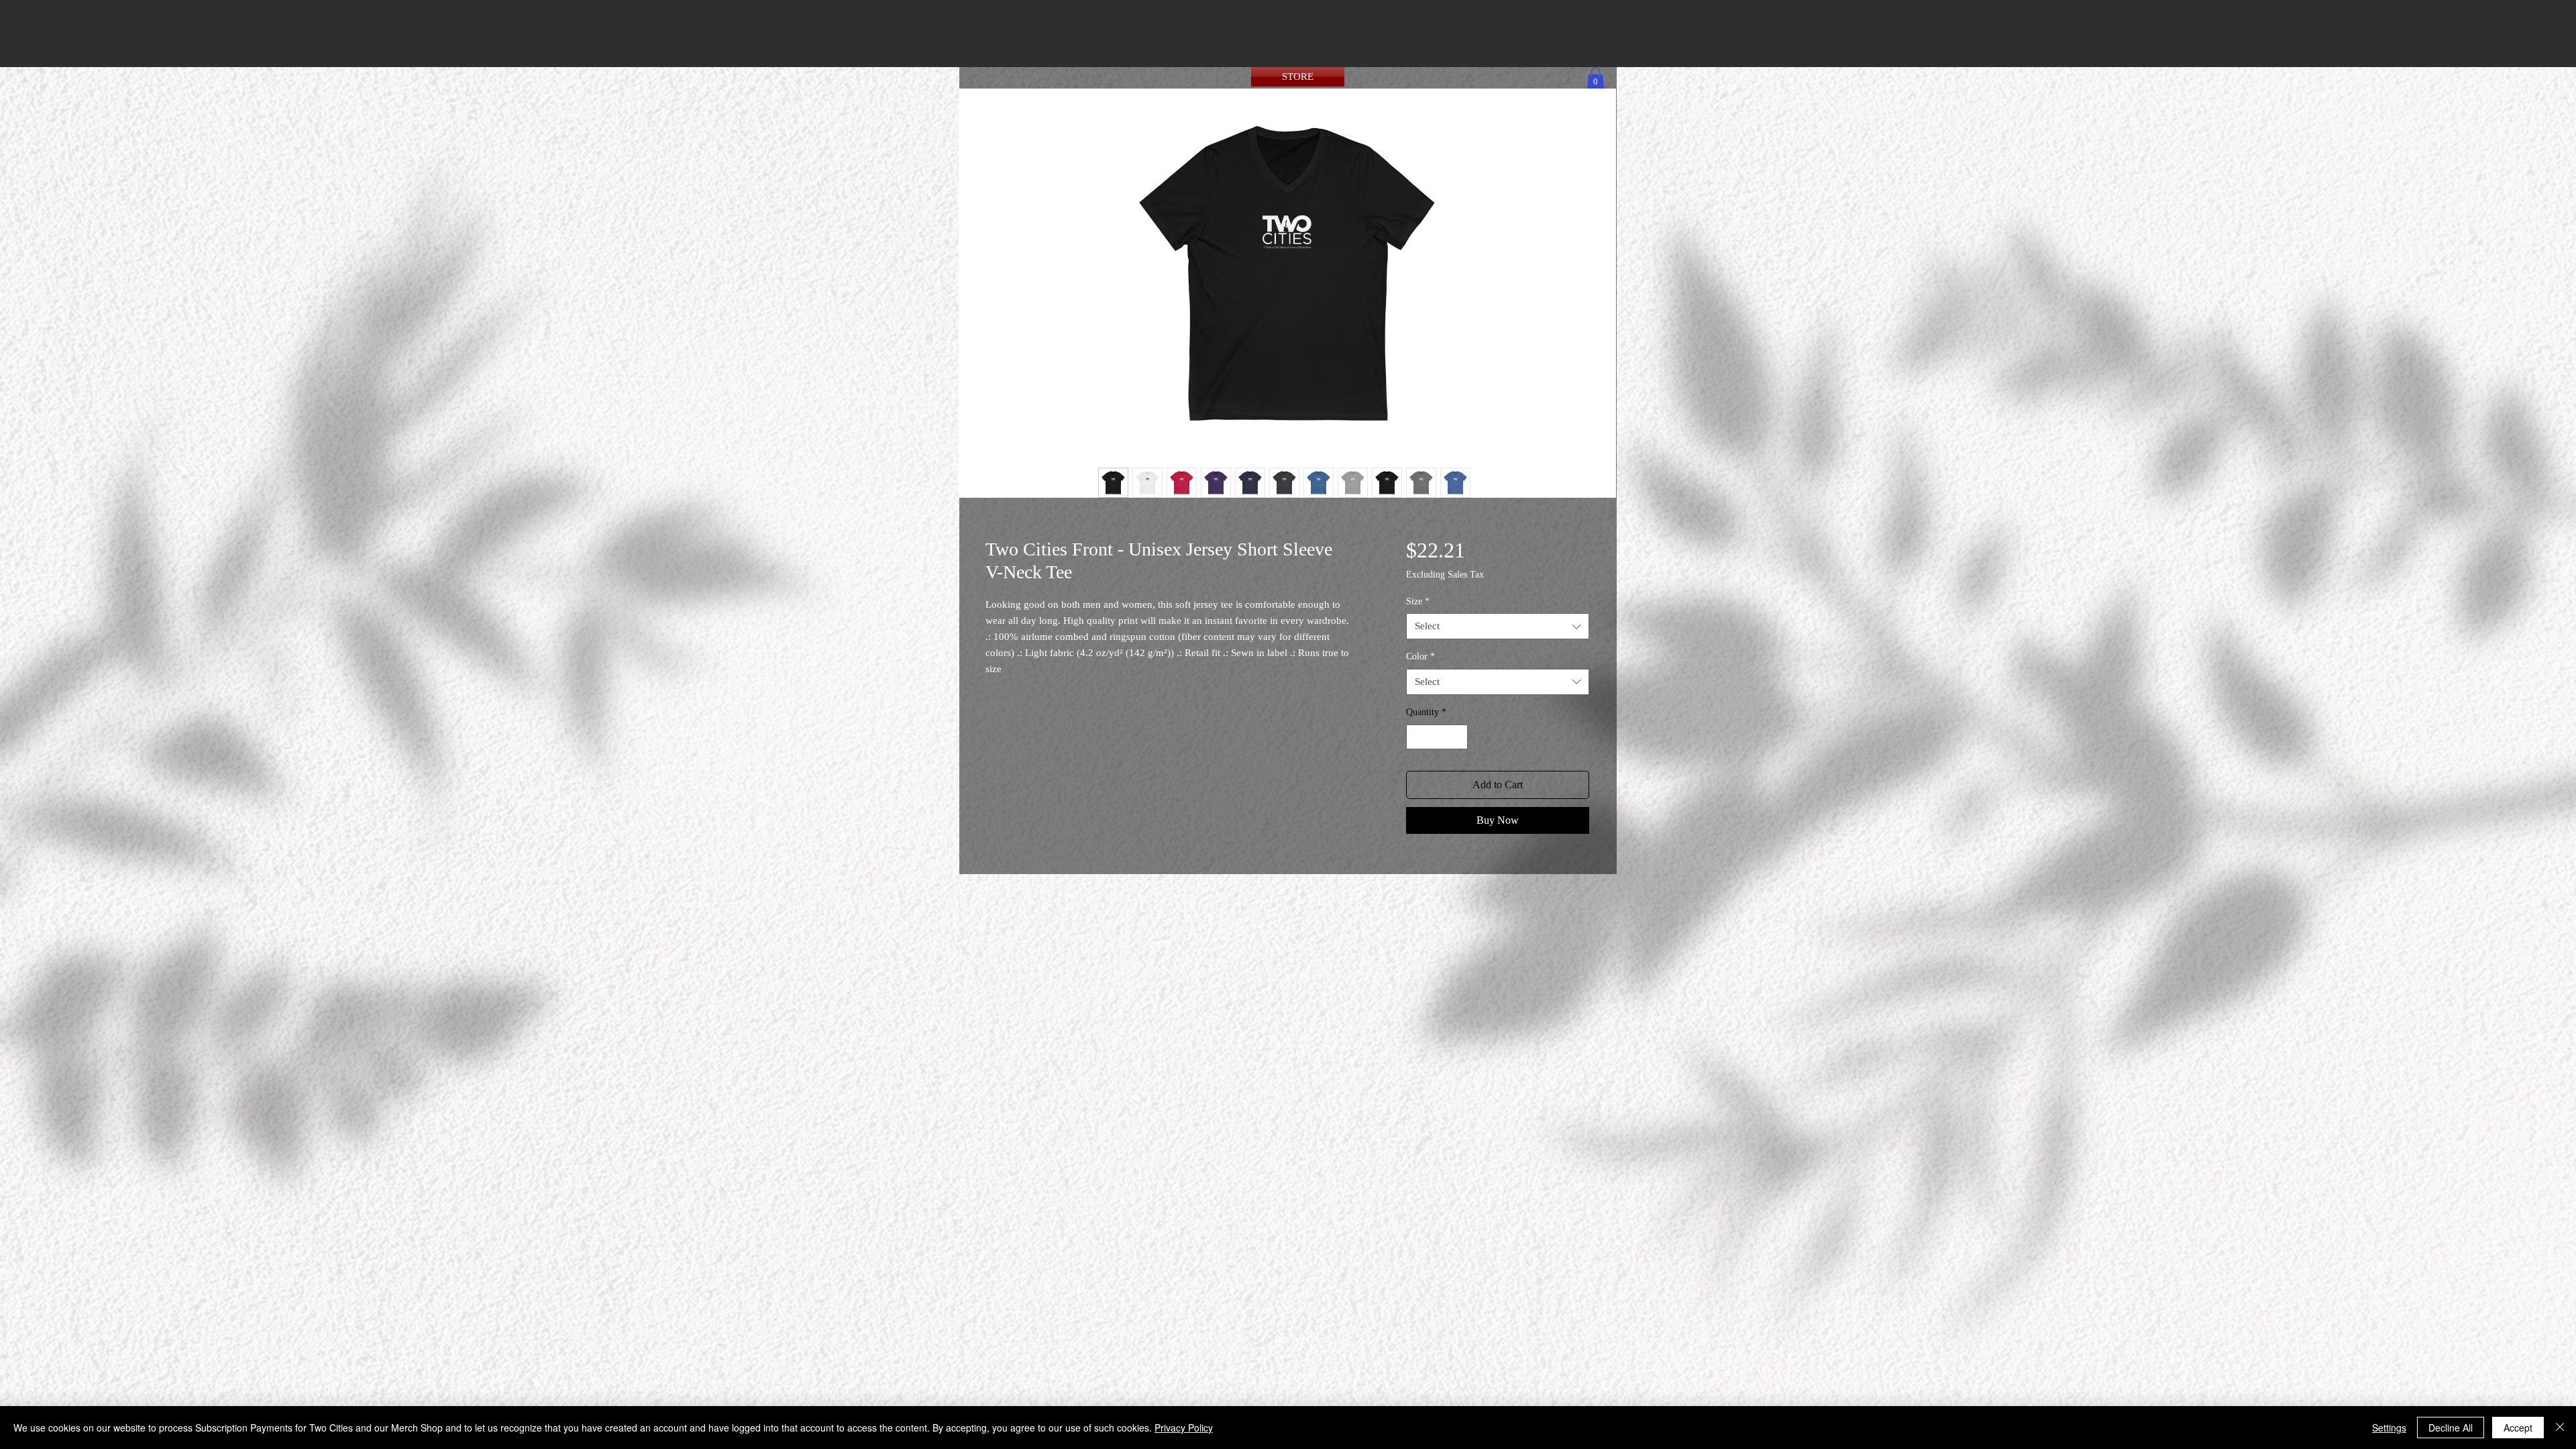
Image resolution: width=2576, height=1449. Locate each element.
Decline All (2451, 1428)
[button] (1596, 78)
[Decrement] (1416, 737)
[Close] (2560, 1428)
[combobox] (1498, 626)
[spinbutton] (1437, 737)
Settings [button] (2389, 1428)
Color (1420, 656)
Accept (2518, 1428)
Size (1418, 601)
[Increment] (1457, 737)
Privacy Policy (1184, 1428)
